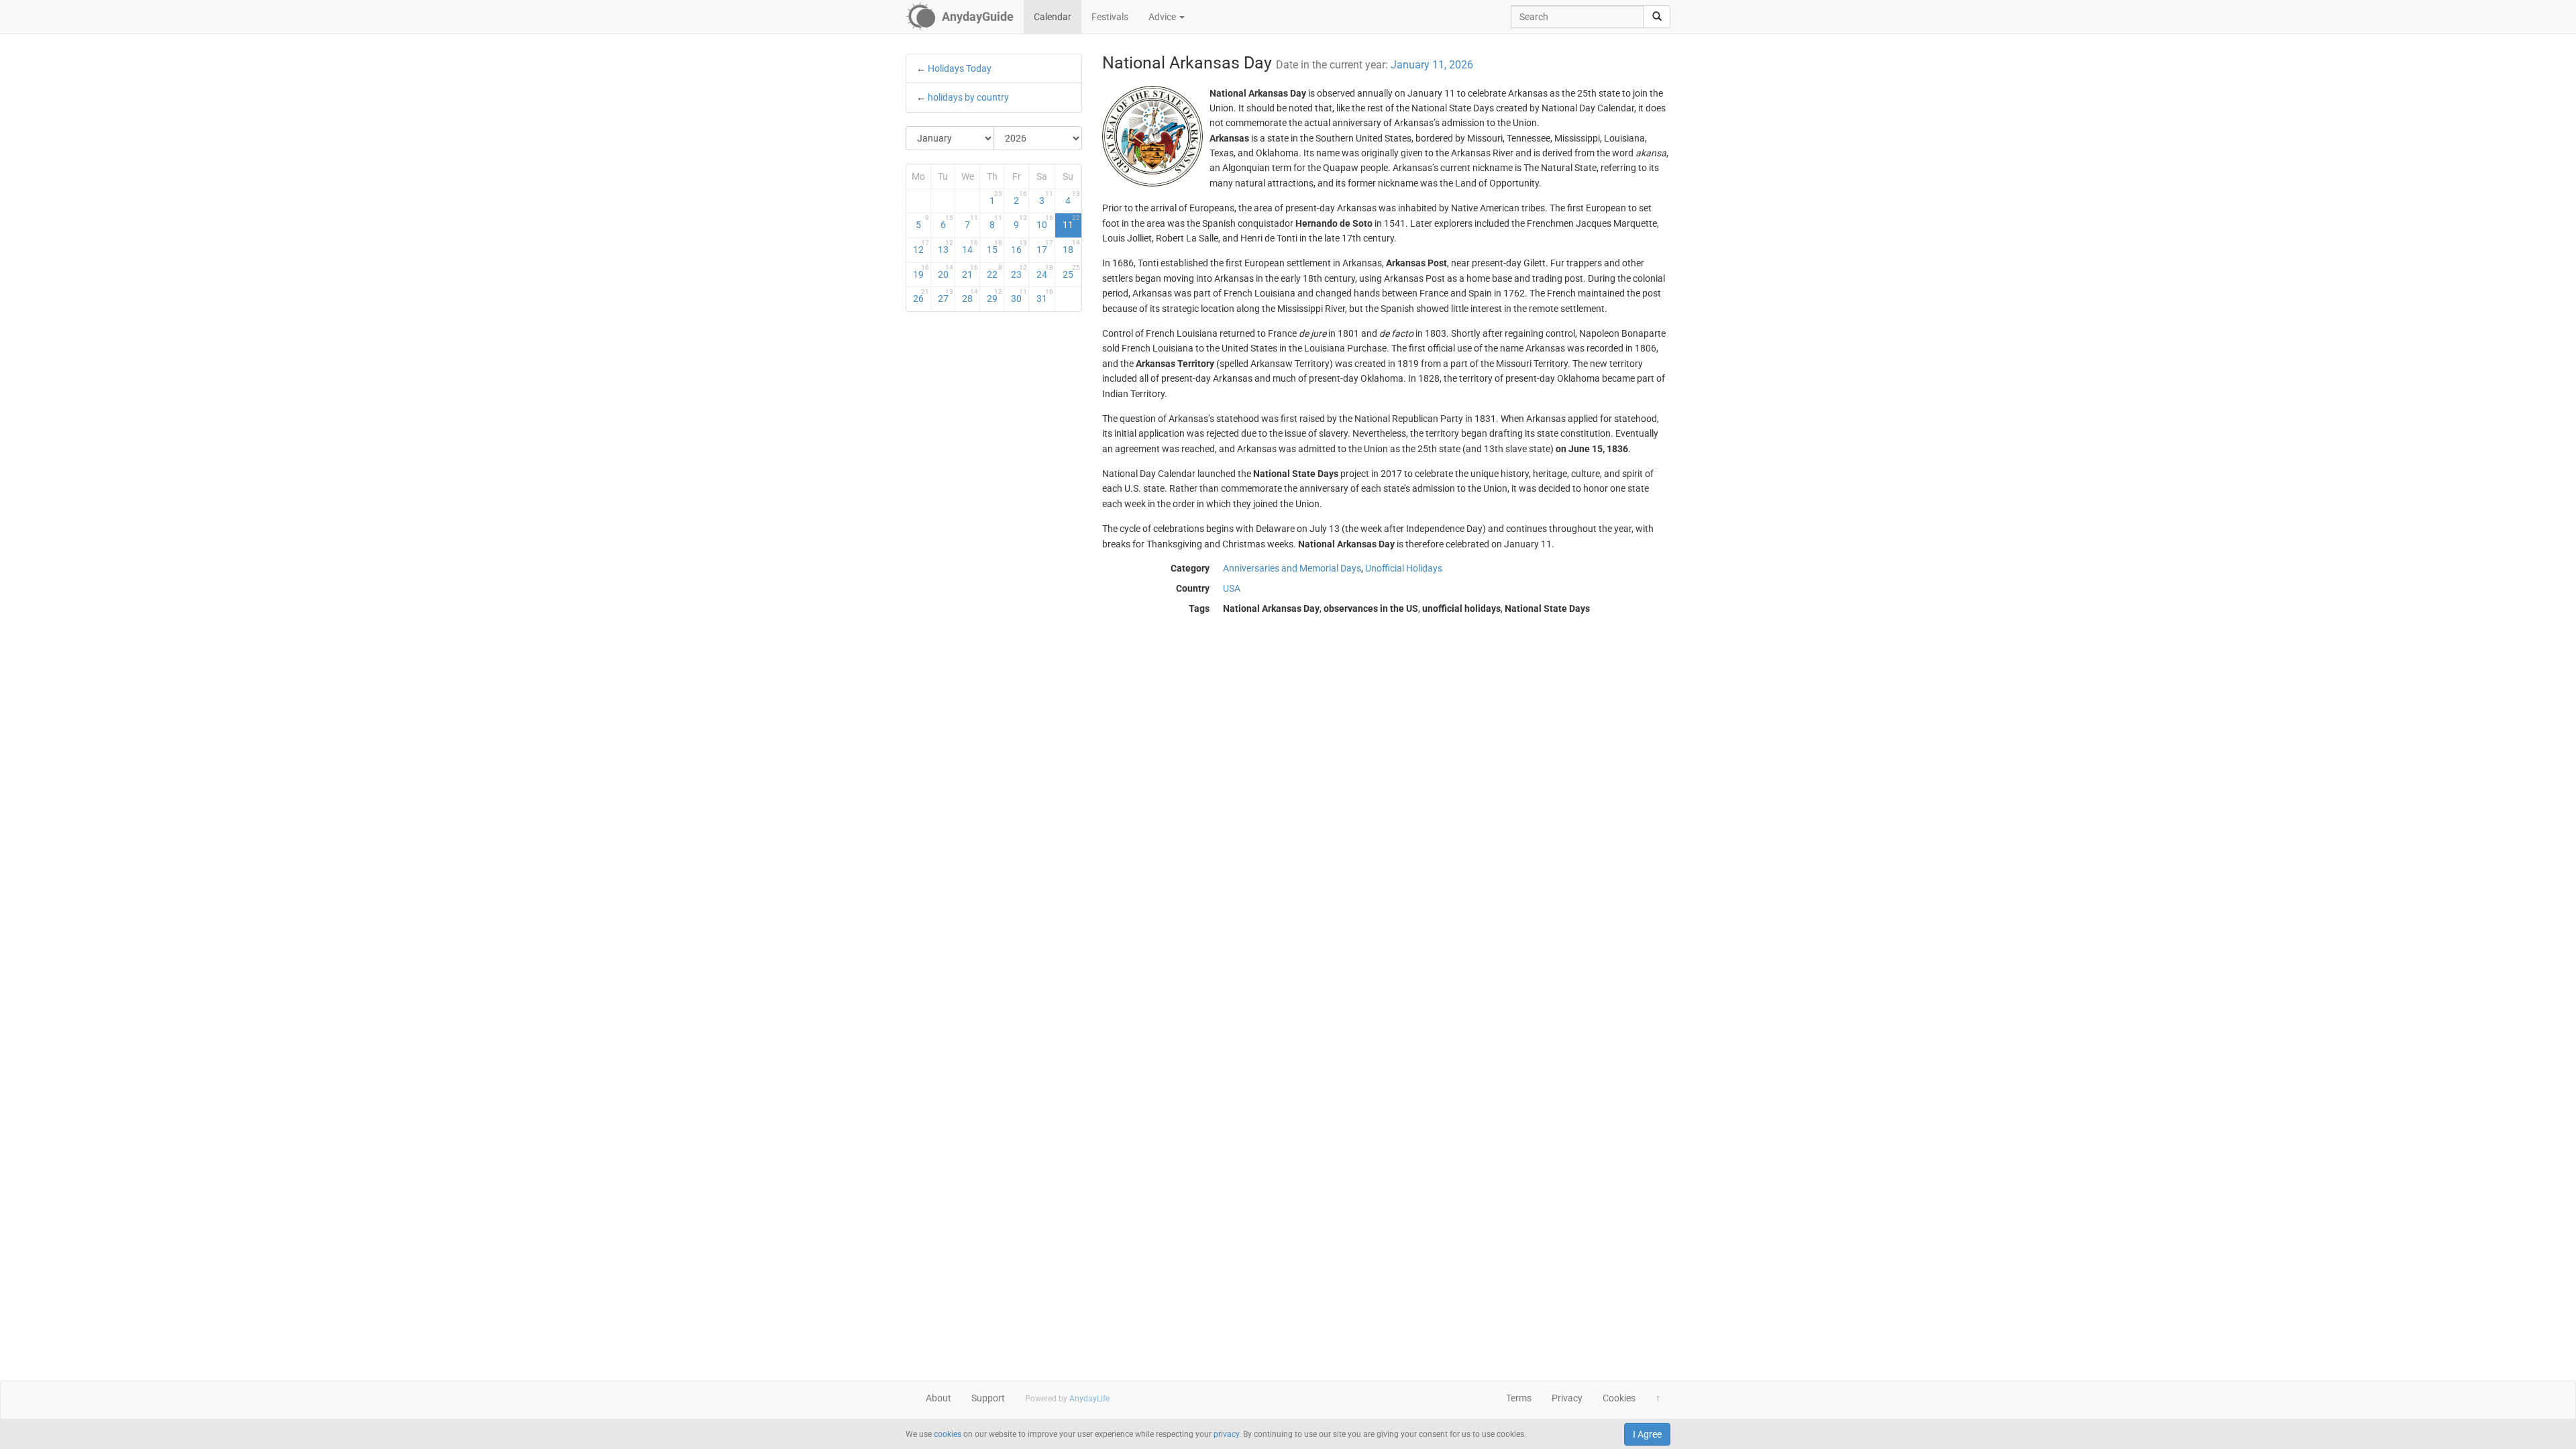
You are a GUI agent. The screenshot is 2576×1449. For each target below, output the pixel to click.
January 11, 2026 (1432, 65)
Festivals (1110, 17)
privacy (1226, 1434)
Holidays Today (960, 68)
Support (988, 1398)
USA (1232, 588)
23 (1019, 272)
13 (946, 247)
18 (1071, 247)
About (938, 1398)
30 (1019, 296)
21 (970, 272)
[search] (1657, 17)
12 (921, 247)
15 (995, 247)
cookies (948, 1434)
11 (1071, 222)
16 (1019, 247)
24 (1045, 272)
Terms (1519, 1398)
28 (970, 296)
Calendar (1053, 17)
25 (1071, 272)
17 (1045, 247)
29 (995, 296)
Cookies (1619, 1398)
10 (1045, 222)
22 (995, 272)
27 (946, 296)
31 (1045, 296)
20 (946, 272)
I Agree (1647, 1434)
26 (921, 296)
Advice (1163, 17)
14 (970, 247)
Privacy (1567, 1398)
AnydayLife (1089, 1399)
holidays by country (968, 97)
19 (921, 272)
